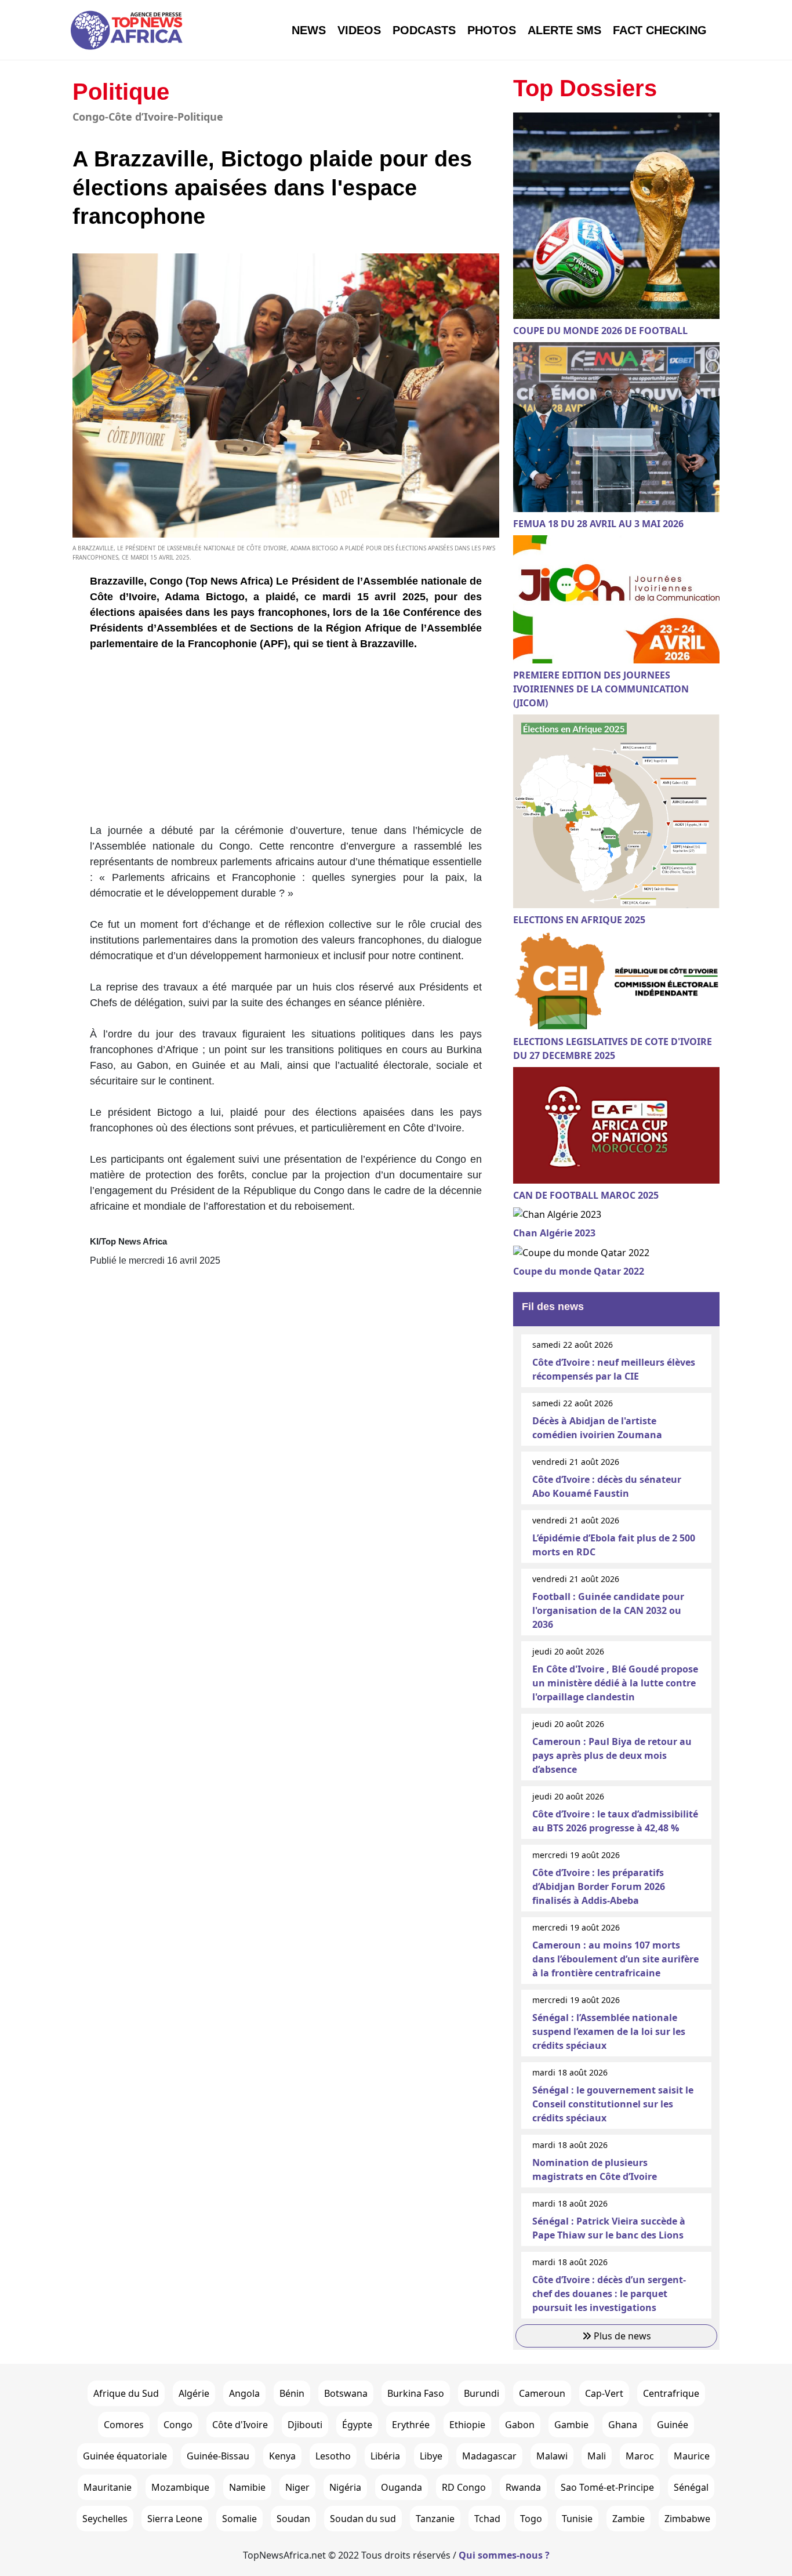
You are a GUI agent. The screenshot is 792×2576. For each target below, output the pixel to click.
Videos (359, 30)
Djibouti (305, 2425)
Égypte (357, 2425)
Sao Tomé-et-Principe (607, 2487)
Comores (124, 2425)
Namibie (247, 2487)
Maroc (640, 2456)
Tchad (487, 2519)
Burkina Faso (416, 2393)
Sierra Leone (175, 2519)
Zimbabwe (687, 2519)
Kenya (282, 2456)
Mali (597, 2456)
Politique (121, 92)
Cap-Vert (604, 2393)
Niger (297, 2487)
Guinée (673, 2425)
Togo (531, 2519)
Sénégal (691, 2487)
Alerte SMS (564, 30)
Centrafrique (671, 2393)
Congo (178, 2425)
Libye (431, 2456)
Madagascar (489, 2456)
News (309, 30)
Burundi (482, 2393)
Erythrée (411, 2425)
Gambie (571, 2425)
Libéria (385, 2456)
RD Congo (464, 2487)
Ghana (623, 2425)
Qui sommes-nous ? (504, 2555)
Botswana (346, 2393)
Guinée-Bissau (218, 2456)
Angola (244, 2393)
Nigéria (345, 2487)
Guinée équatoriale (125, 2456)
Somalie (239, 2519)
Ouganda (402, 2487)
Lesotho (333, 2456)
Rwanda (523, 2487)
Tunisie (577, 2519)
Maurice (692, 2456)
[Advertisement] (286, 742)
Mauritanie (108, 2487)
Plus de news (621, 2336)
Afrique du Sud (126, 2393)
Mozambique (180, 2487)
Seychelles (105, 2519)
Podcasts (424, 30)
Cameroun (542, 2393)
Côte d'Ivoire (240, 2425)
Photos (492, 30)
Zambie (628, 2519)
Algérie (194, 2393)
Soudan (293, 2519)
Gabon (520, 2425)
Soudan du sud (363, 2519)
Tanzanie (435, 2519)
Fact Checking (660, 30)
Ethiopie (467, 2425)
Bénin (292, 2393)
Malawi (552, 2456)
